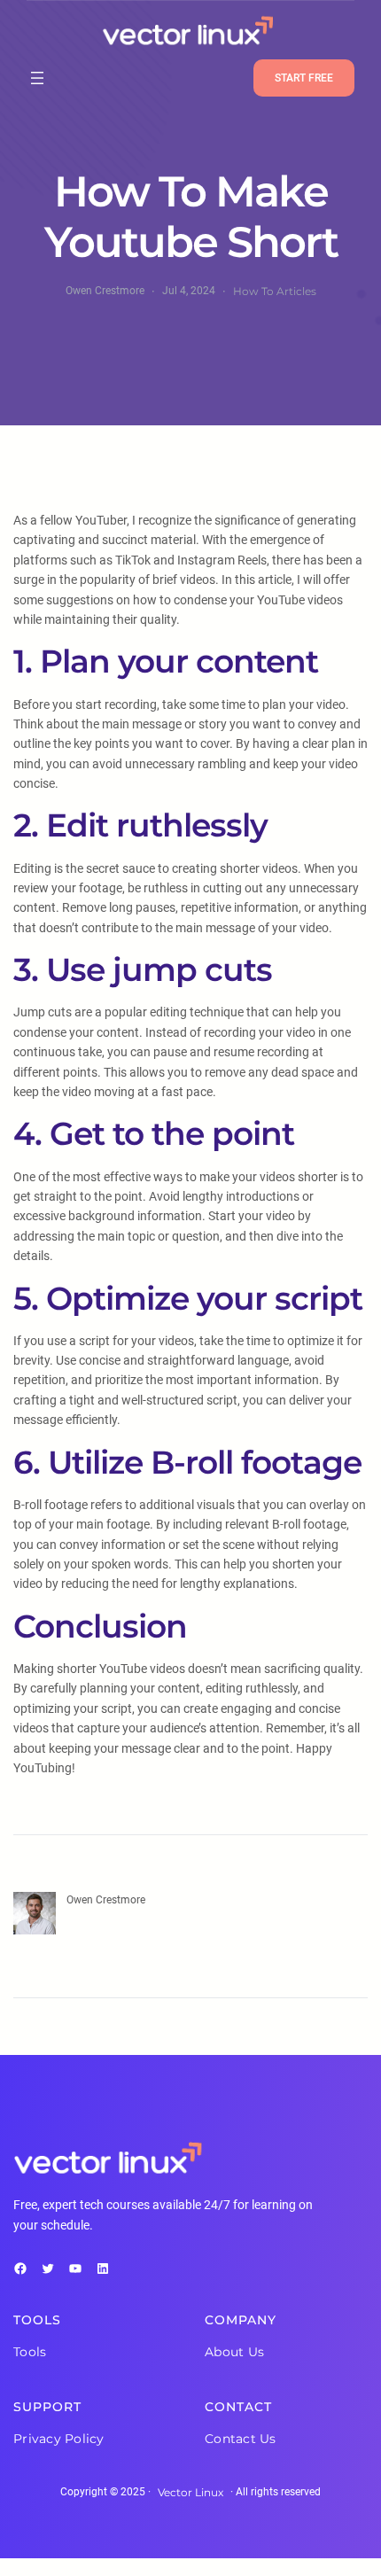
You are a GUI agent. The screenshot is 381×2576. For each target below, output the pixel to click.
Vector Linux (190, 2492)
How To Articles (275, 291)
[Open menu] (37, 78)
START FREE (304, 78)
